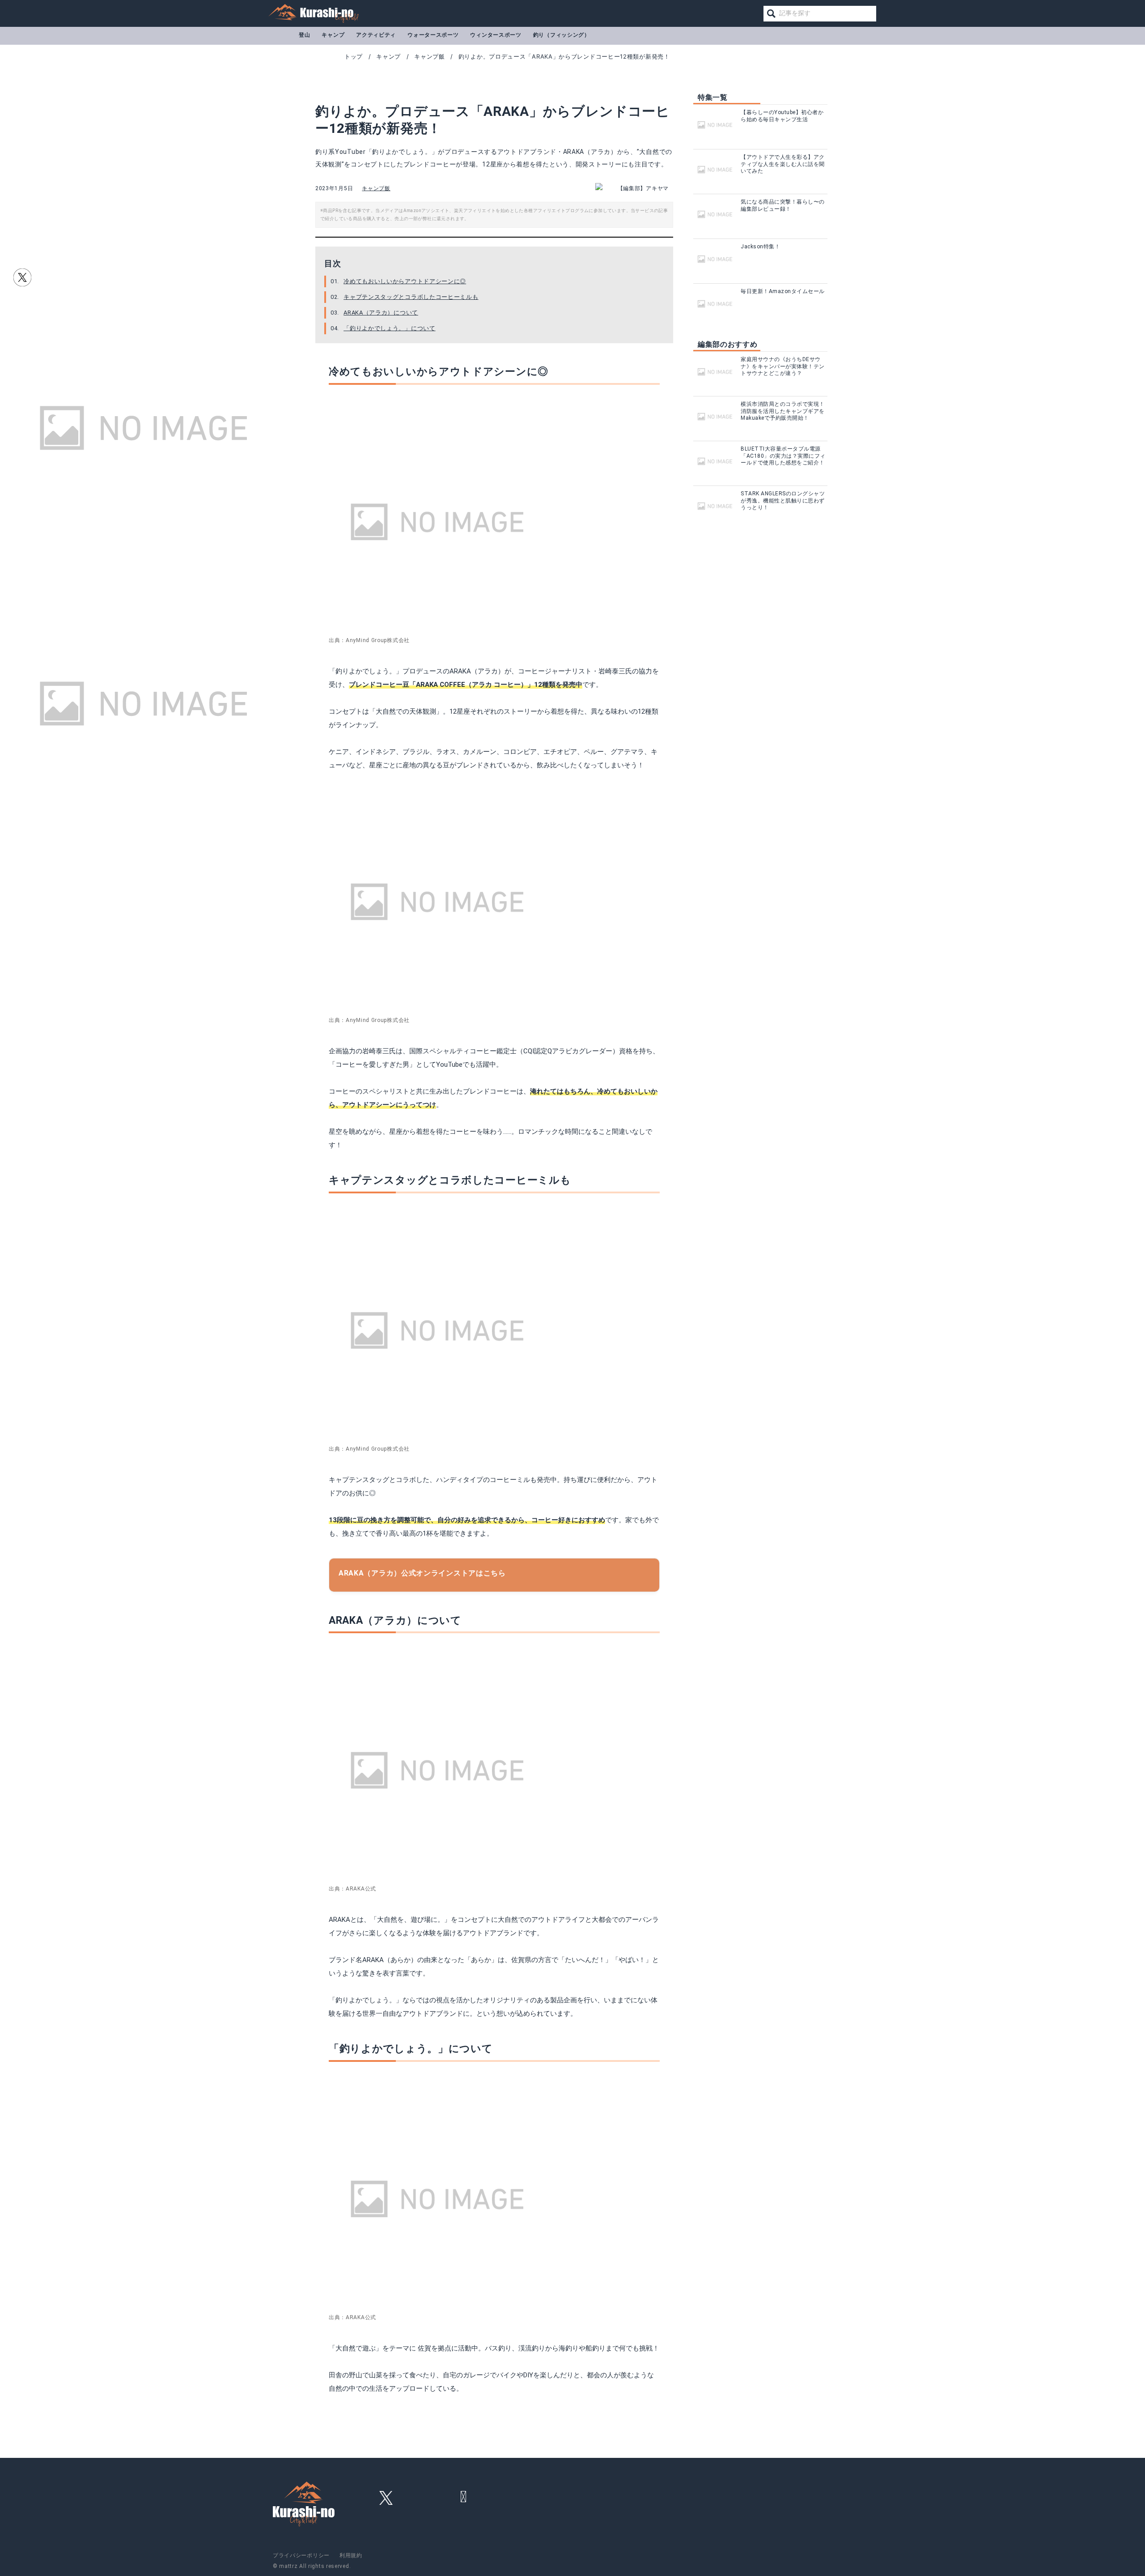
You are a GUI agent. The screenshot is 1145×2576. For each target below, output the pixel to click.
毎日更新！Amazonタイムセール (783, 291)
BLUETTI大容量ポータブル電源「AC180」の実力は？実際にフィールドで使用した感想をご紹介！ (783, 456)
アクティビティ (376, 35)
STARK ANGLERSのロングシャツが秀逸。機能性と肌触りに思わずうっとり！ (783, 500)
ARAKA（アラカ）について (381, 313)
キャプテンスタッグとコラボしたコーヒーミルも (411, 297)
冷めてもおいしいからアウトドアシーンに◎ (405, 281)
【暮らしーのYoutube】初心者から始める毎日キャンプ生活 (782, 116)
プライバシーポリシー (301, 2555)
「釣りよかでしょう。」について (390, 328)
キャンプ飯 (376, 188)
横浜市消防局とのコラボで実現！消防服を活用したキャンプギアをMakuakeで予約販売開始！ (783, 411)
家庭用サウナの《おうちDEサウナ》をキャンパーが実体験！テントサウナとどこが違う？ (783, 366)
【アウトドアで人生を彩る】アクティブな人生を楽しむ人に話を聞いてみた (783, 164)
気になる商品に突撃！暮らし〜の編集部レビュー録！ (783, 205)
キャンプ (333, 35)
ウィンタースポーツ (496, 35)
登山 (304, 35)
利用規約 (351, 2555)
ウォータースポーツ (433, 35)
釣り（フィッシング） (562, 35)
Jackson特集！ (760, 247)
